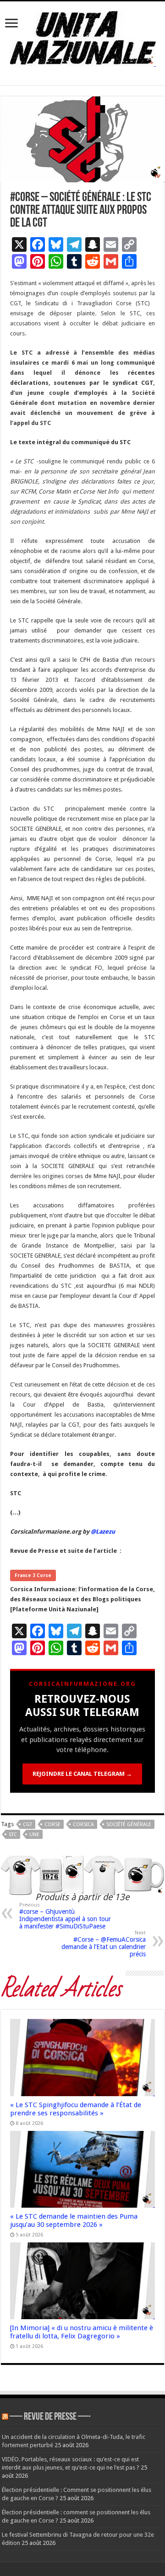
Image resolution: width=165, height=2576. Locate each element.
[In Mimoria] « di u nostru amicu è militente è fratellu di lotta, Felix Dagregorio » (82, 2332)
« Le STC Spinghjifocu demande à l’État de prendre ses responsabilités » (76, 2109)
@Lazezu (104, 1532)
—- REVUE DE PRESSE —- (50, 2417)
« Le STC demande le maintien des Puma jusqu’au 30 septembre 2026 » (74, 2220)
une (34, 1835)
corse (52, 1824)
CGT (27, 1824)
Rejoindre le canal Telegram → (82, 1774)
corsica (83, 1824)
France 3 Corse (33, 1575)
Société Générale (129, 1824)
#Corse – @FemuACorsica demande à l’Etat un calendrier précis (104, 1944)
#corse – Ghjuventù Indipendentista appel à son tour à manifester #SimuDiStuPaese (65, 1916)
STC (13, 1835)
